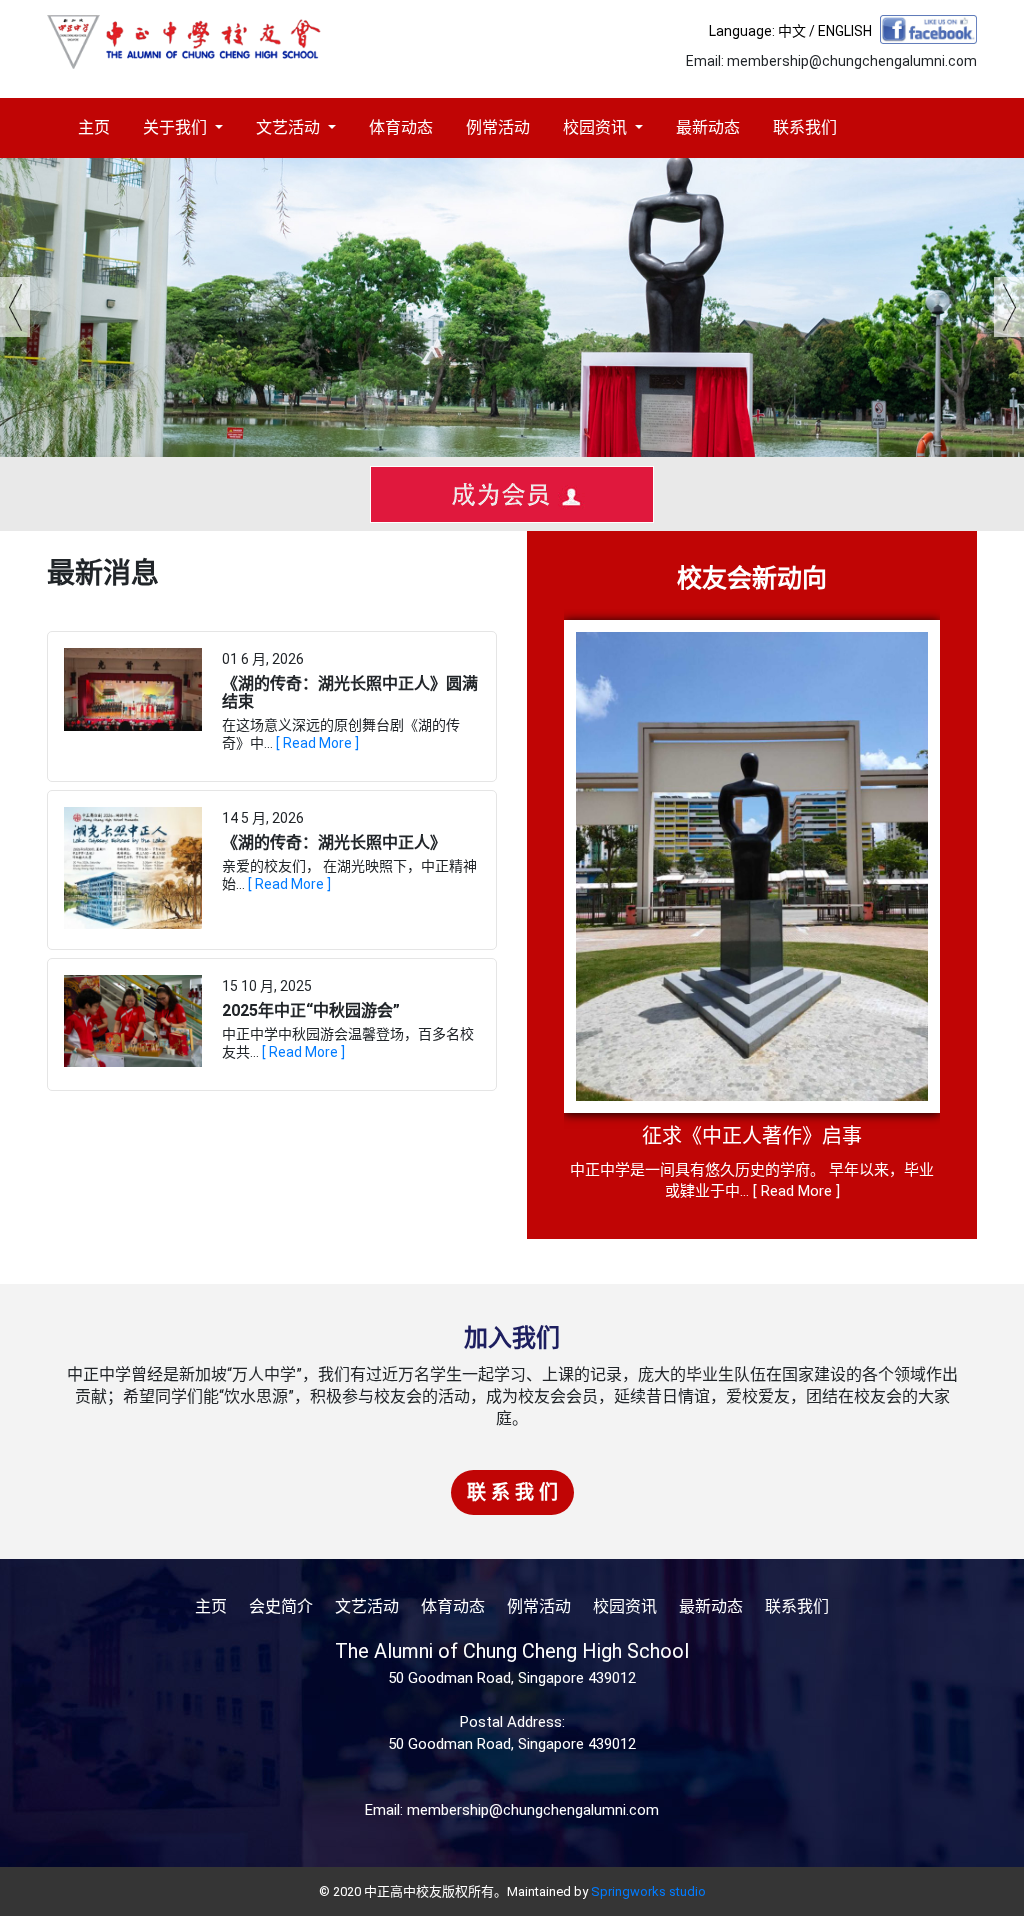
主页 (94, 127)
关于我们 (177, 127)
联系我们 (805, 127)
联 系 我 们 (512, 1492)
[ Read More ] (317, 743)
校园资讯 (597, 127)
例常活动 (498, 127)
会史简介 (281, 1606)
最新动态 (708, 127)
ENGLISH (845, 31)
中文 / (798, 31)
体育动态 (401, 127)
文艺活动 (290, 127)
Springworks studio (648, 1891)
